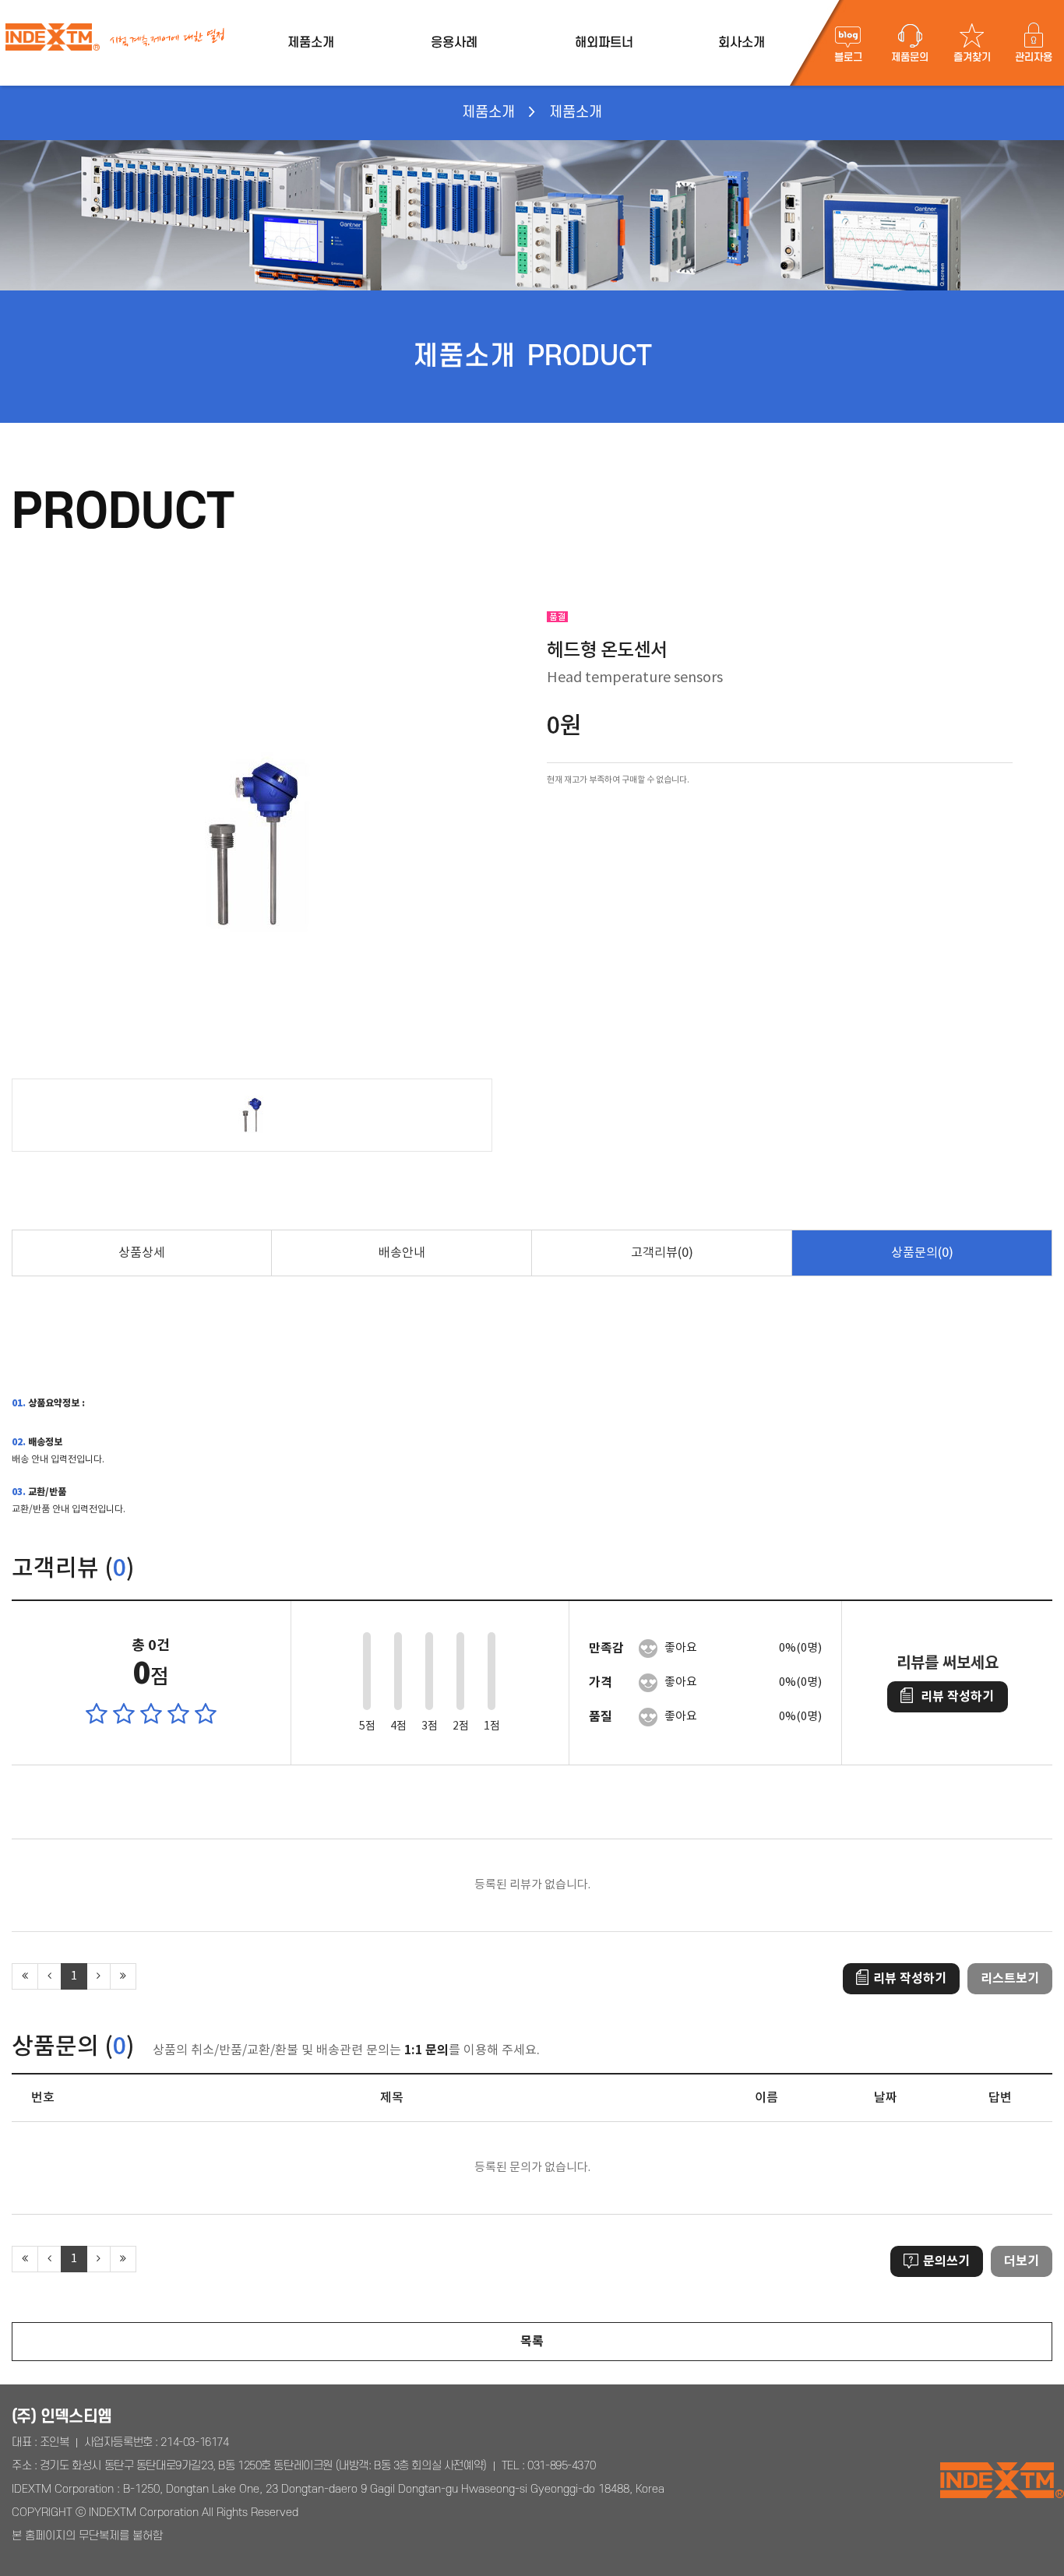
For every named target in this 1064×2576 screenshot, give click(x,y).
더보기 (1022, 2261)
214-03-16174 (194, 2442)
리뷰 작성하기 (957, 1697)
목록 (532, 2342)
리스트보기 (1010, 1979)
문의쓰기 (946, 2261)
